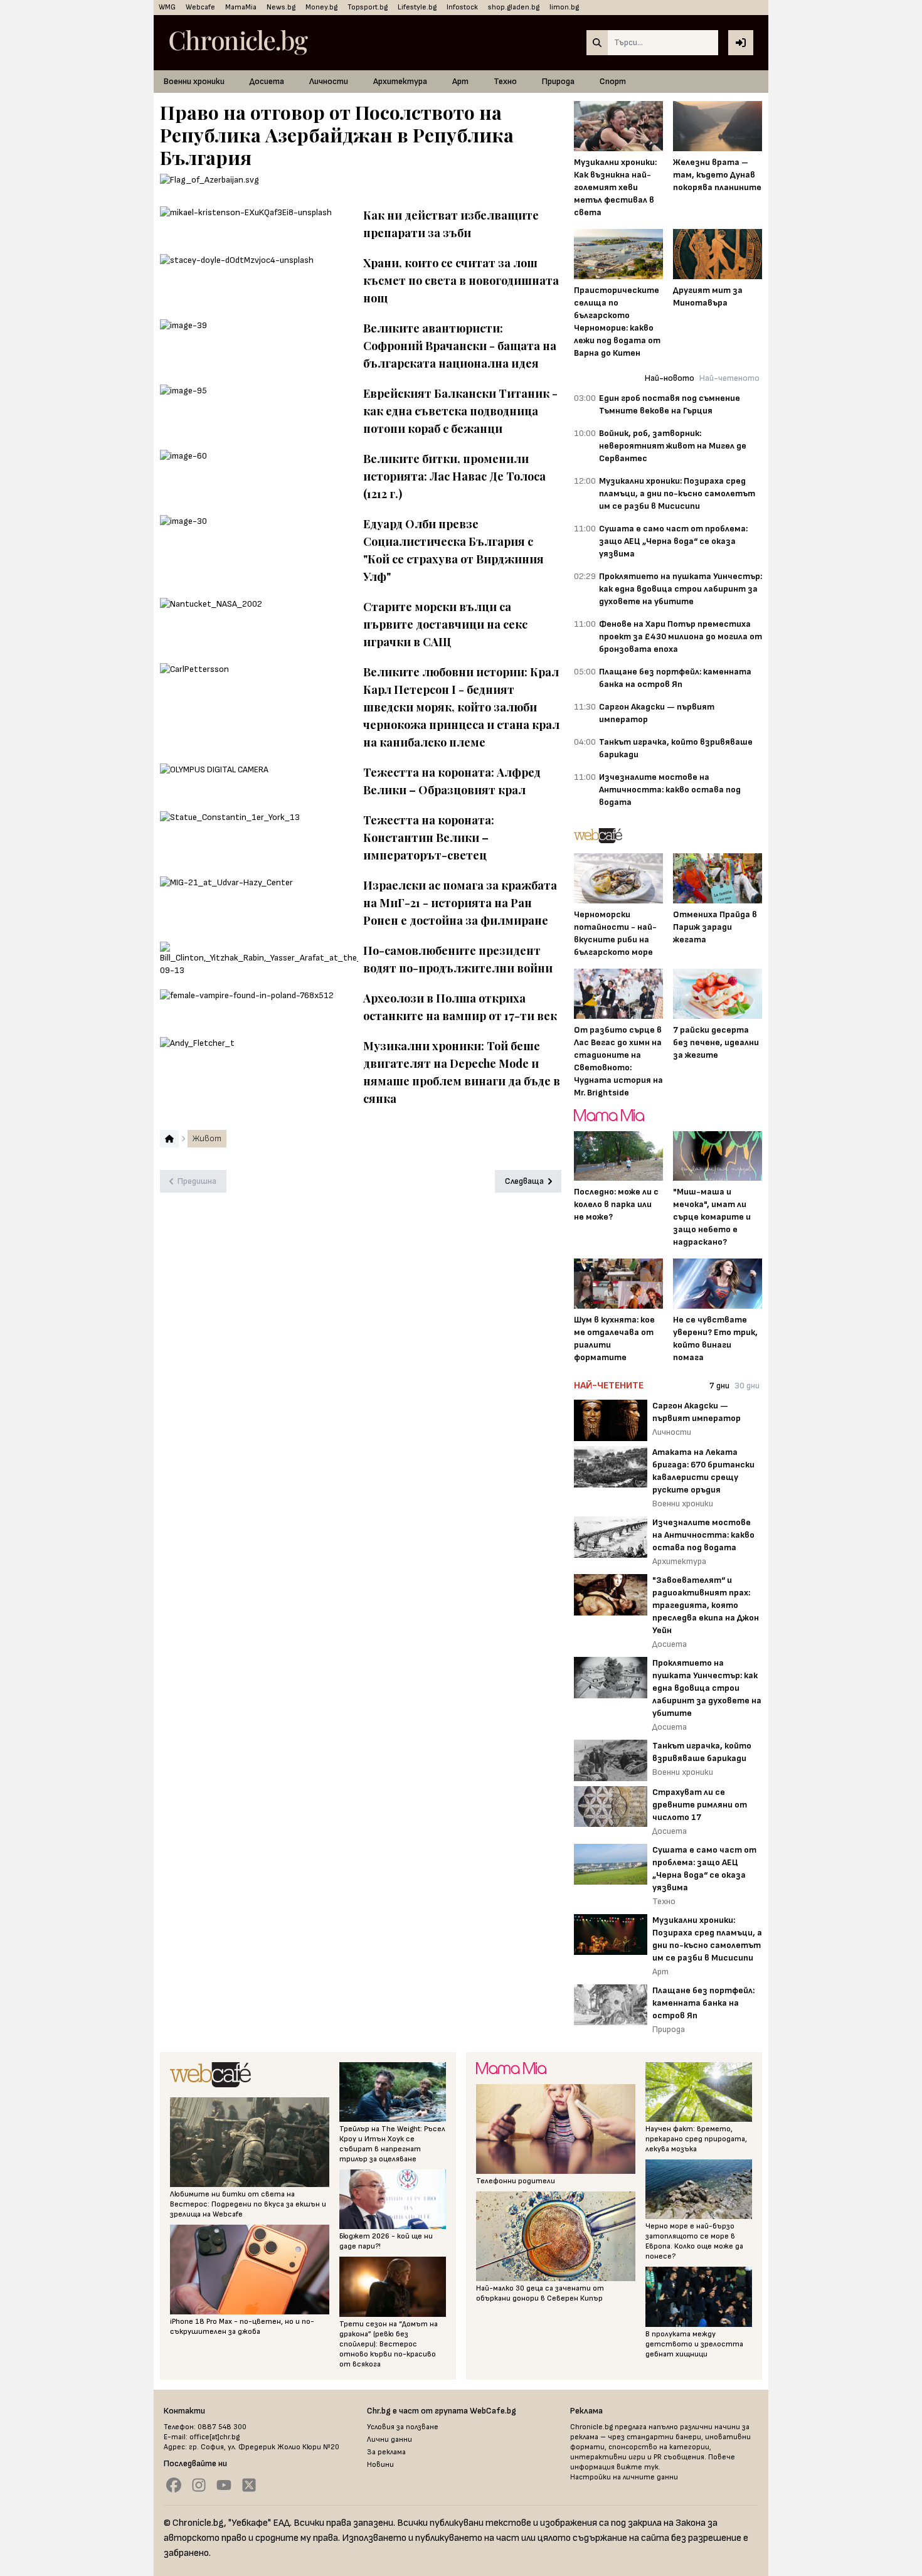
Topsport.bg (368, 7)
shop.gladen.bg (514, 7)
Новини (380, 2465)
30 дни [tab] (747, 1386)
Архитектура (400, 81)
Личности (329, 81)
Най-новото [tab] (670, 378)
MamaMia (241, 7)
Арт (460, 81)
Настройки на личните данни (624, 2477)
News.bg (281, 7)
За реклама (386, 2452)
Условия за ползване (403, 2427)
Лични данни (389, 2440)
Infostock (462, 7)
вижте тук (638, 2467)
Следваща (524, 1181)
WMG (167, 7)
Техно (505, 81)
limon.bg (564, 7)
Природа (558, 81)
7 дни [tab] (719, 1386)
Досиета (267, 81)
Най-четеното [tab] (729, 378)
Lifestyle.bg (417, 7)
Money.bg (321, 7)
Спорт (613, 81)
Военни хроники (194, 81)
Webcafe (200, 7)
